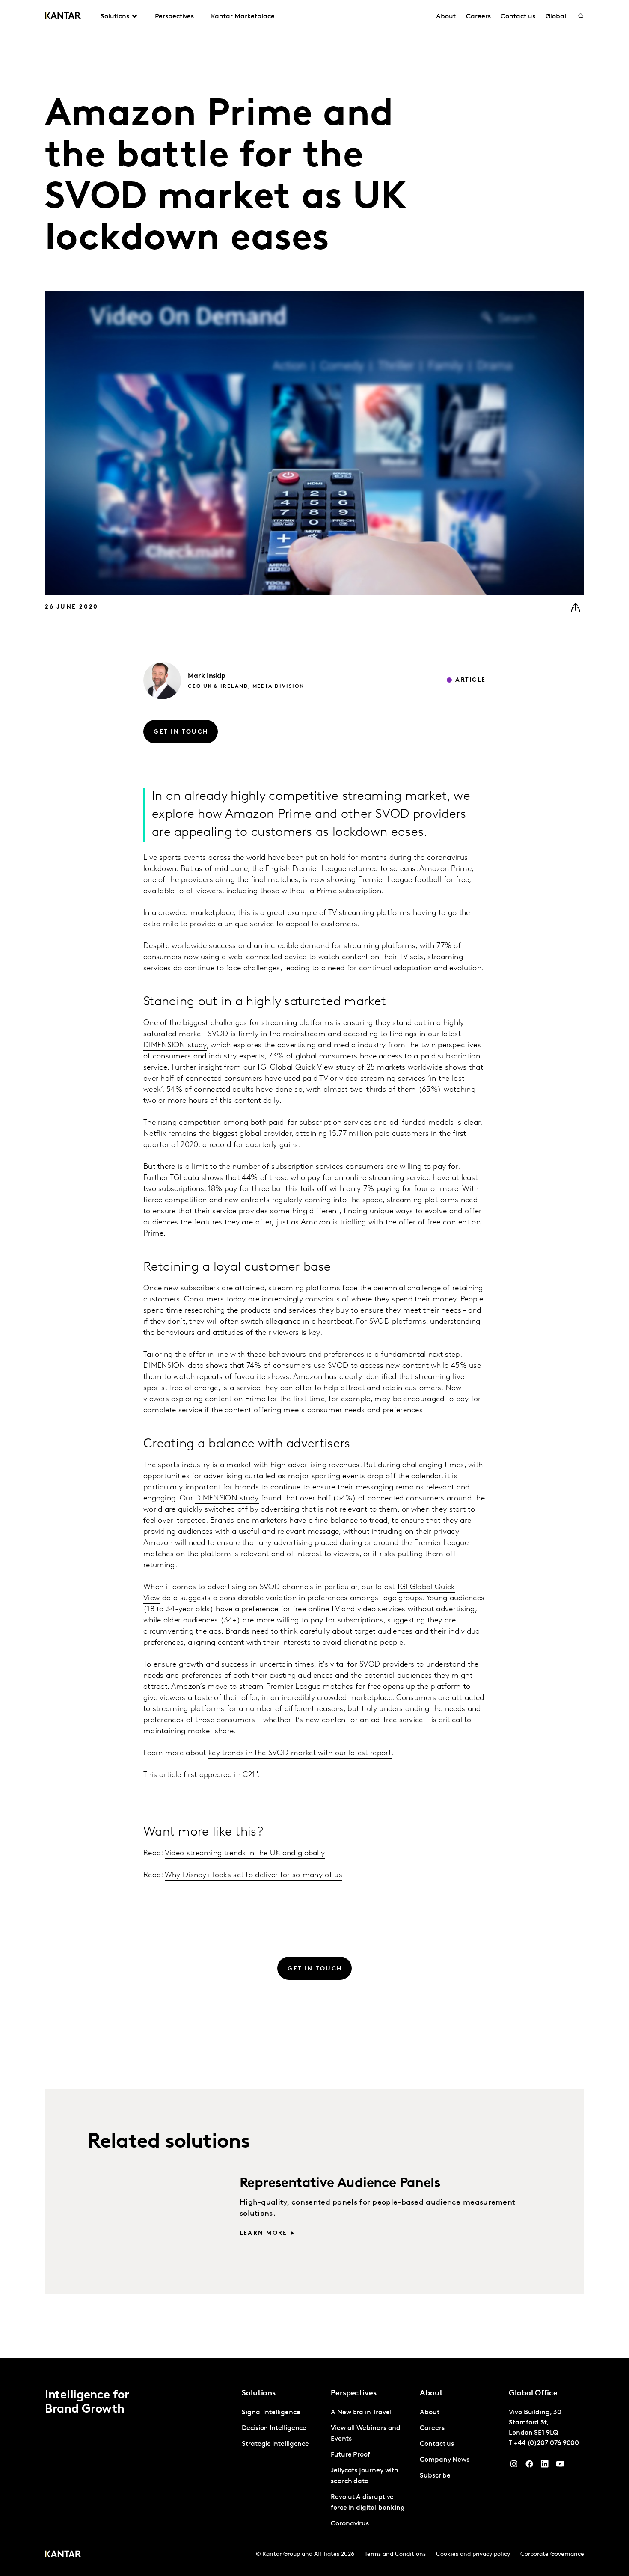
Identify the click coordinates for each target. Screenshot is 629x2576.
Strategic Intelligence (275, 2444)
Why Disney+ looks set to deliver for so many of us (254, 1875)
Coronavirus (350, 2524)
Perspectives (174, 17)
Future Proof (350, 2455)
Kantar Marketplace (243, 17)
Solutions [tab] (115, 17)
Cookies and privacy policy (473, 2554)
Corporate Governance (552, 2554)
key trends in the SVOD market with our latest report (300, 1753)
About (446, 17)
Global (556, 17)
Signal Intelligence (271, 2413)
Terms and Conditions (395, 2554)
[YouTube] (545, 2466)
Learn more (263, 2233)
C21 (249, 1775)
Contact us (518, 17)
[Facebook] (529, 2466)
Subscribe (435, 2476)
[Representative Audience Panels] (144, 2213)
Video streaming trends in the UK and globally (245, 1854)
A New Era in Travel (361, 2413)
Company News (445, 2460)
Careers (478, 17)
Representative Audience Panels (340, 2184)
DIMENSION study (175, 1046)
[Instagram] (514, 2466)
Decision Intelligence (274, 2428)
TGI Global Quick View (295, 1068)
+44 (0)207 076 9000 (546, 2443)
